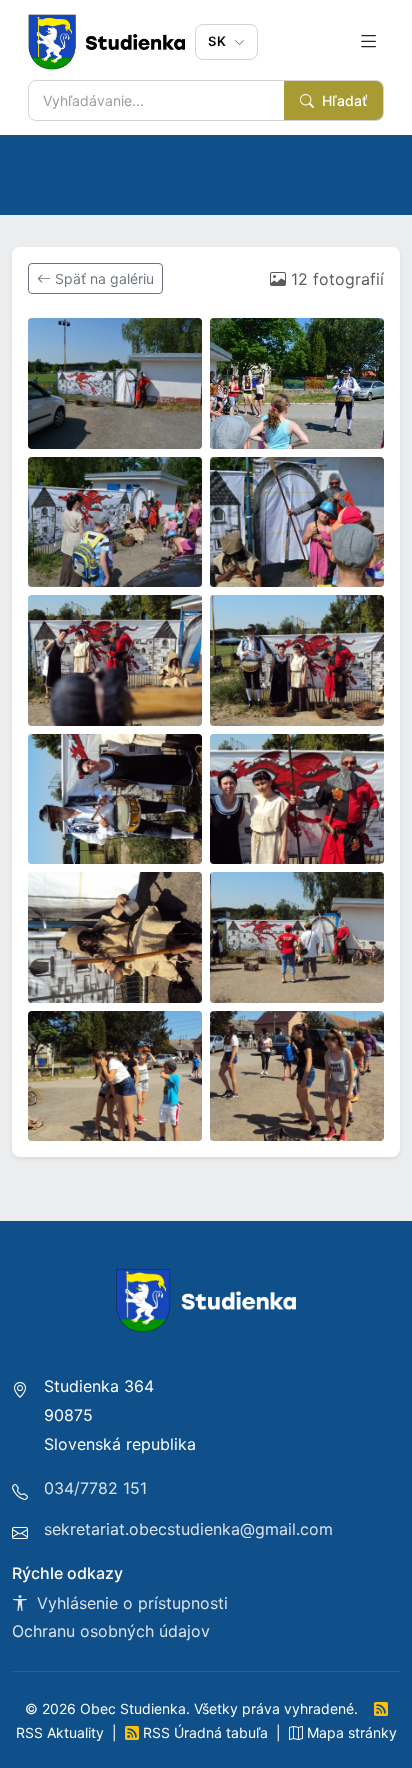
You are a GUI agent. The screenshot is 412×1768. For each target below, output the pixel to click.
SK (219, 41)
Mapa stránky (350, 1732)
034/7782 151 (95, 1488)
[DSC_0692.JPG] (297, 522)
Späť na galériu (102, 278)
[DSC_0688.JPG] (115, 383)
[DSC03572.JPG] (115, 799)
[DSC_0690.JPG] (297, 383)
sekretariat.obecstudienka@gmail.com (188, 1529)
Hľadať (342, 100)
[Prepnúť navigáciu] (369, 42)
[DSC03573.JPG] (297, 799)
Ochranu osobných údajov (111, 1631)
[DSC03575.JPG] (297, 937)
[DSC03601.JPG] (297, 1076)
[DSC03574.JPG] (115, 937)
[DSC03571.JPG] (297, 660)
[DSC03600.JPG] (115, 1076)
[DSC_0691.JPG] (115, 522)
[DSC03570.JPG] (115, 660)
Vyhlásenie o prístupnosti (130, 1603)
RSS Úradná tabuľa (205, 1732)
